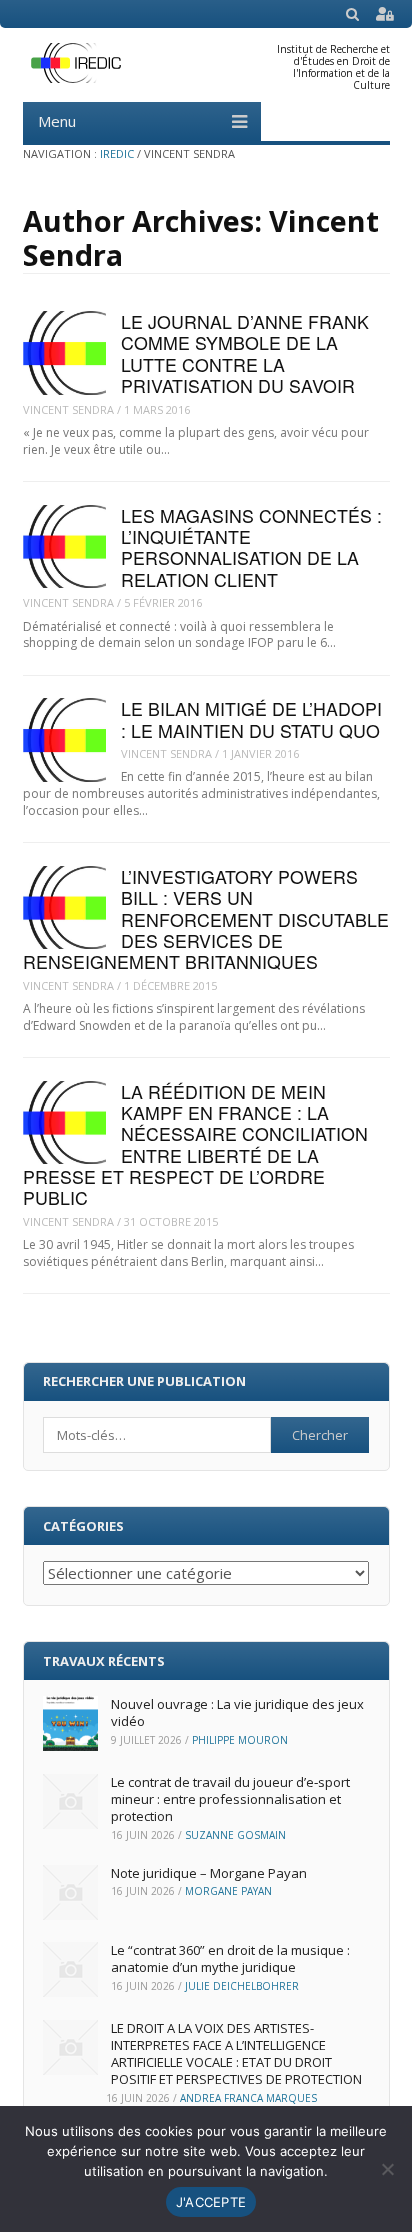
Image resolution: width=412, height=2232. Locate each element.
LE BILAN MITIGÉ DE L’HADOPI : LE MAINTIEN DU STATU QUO (251, 719)
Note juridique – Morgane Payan (209, 1873)
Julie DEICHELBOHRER (242, 1986)
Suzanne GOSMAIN (235, 1835)
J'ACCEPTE (211, 2202)
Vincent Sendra (68, 409)
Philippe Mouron (240, 1740)
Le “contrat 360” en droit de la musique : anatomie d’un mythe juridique (230, 1958)
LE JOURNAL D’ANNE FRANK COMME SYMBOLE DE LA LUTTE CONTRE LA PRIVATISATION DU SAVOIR (245, 353)
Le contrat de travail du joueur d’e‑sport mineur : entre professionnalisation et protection (230, 1799)
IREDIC (117, 153)
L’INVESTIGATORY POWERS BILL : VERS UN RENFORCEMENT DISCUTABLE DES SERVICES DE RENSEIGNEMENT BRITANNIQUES (206, 919)
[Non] (387, 2169)
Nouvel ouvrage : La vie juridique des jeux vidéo (237, 1712)
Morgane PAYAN (228, 1891)
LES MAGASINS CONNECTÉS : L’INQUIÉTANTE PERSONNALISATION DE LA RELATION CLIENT (251, 547)
